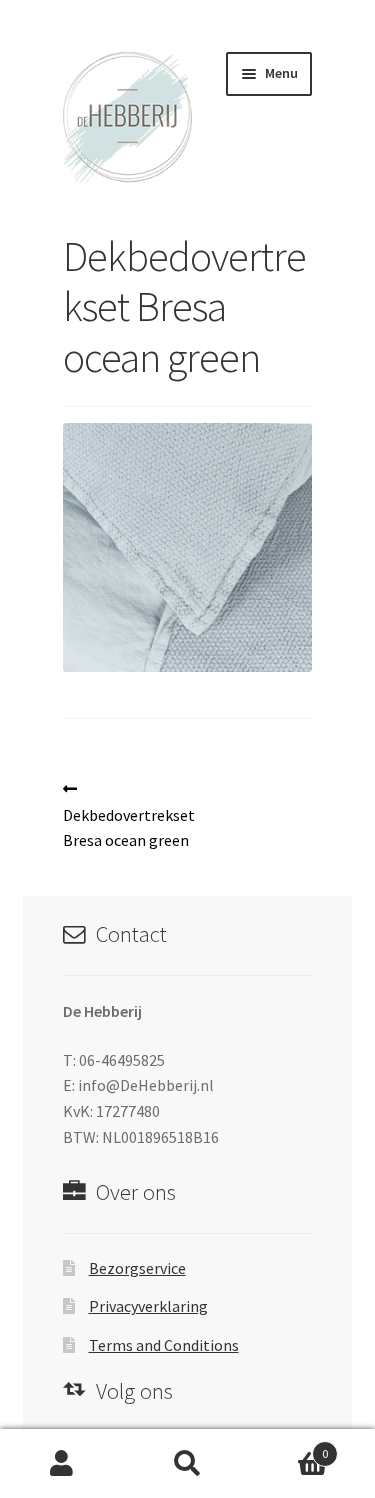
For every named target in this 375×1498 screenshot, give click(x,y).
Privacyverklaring (148, 1306)
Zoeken (187, 1464)
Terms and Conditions (164, 1345)
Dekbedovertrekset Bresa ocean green (129, 814)
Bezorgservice (137, 1268)
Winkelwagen (289, 1446)
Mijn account (62, 1464)
